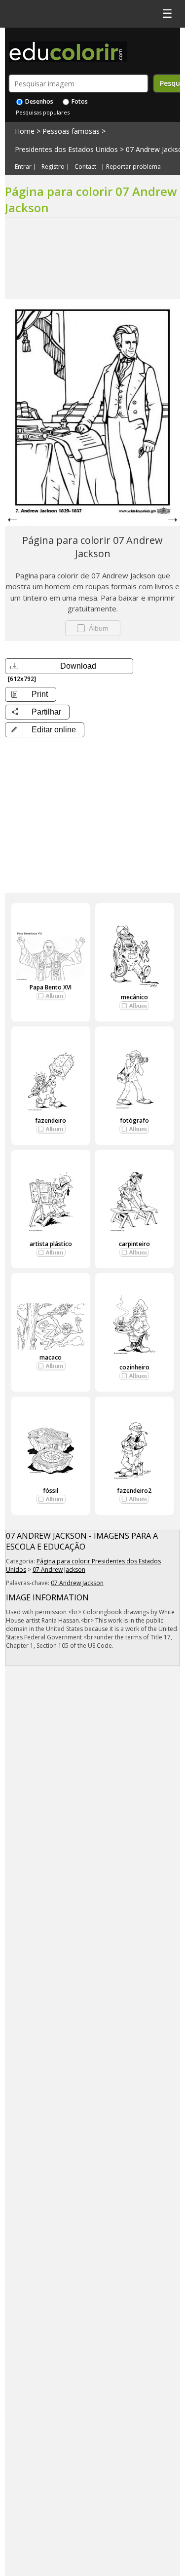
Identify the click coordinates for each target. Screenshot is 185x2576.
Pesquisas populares (43, 112)
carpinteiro (134, 1244)
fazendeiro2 (134, 1491)
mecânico (134, 997)
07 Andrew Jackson (59, 1570)
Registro (53, 167)
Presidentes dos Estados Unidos (66, 149)
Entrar (23, 167)
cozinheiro (134, 1367)
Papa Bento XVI (51, 987)
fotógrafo (134, 1120)
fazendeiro (51, 1120)
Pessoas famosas (71, 131)
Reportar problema (133, 167)
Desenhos (38, 101)
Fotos (79, 101)
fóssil (51, 1491)
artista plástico (51, 1244)
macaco (51, 1357)
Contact (85, 167)
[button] (45, 730)
